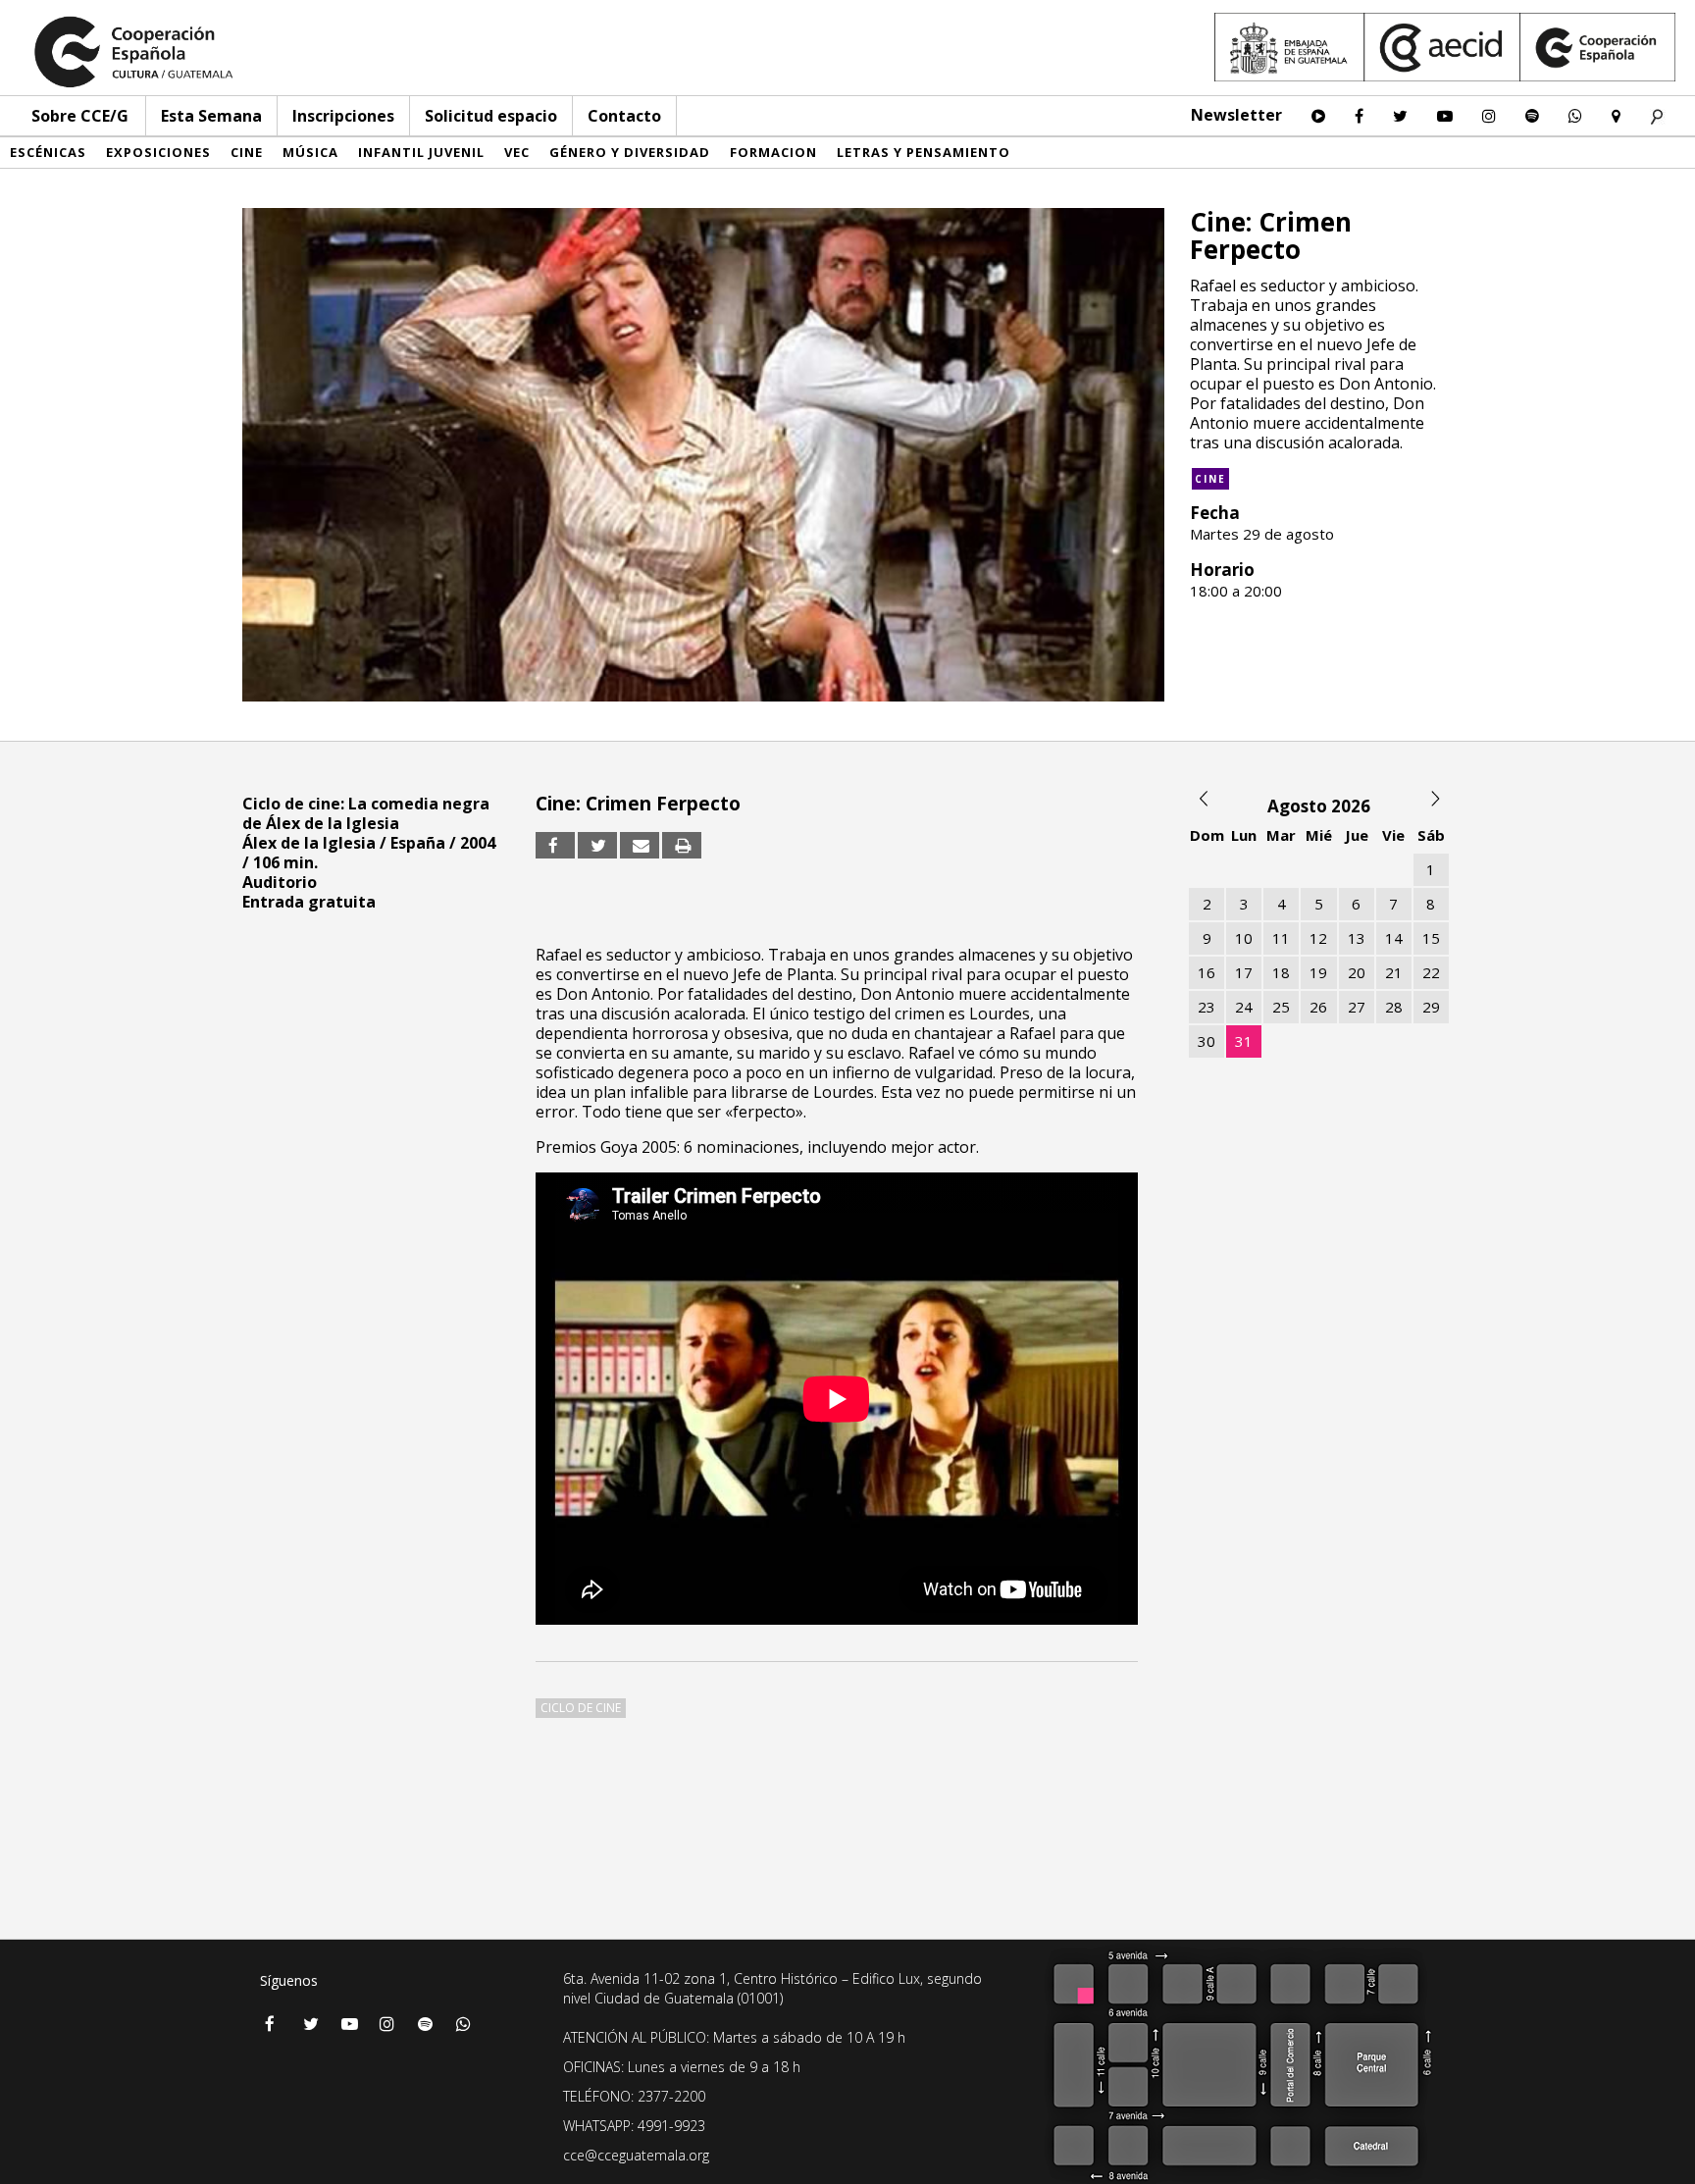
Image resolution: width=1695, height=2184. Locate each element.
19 (1318, 972)
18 (1281, 972)
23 (1207, 1007)
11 (1281, 938)
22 (1431, 972)
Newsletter (1236, 115)
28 (1394, 1007)
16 (1207, 972)
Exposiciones (158, 152)
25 (1281, 1007)
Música (310, 152)
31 (1244, 1041)
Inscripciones (343, 116)
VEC (517, 152)
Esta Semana (211, 116)
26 (1318, 1007)
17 (1244, 972)
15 (1431, 938)
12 (1318, 938)
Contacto (624, 116)
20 (1357, 972)
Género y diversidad (630, 152)
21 (1394, 972)
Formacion (773, 152)
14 (1394, 938)
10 (1244, 938)
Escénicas (48, 152)
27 (1357, 1007)
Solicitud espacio (491, 116)
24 (1244, 1007)
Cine (247, 152)
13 (1357, 938)
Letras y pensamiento (924, 152)
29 (1431, 1007)
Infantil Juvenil (421, 152)
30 (1207, 1041)
